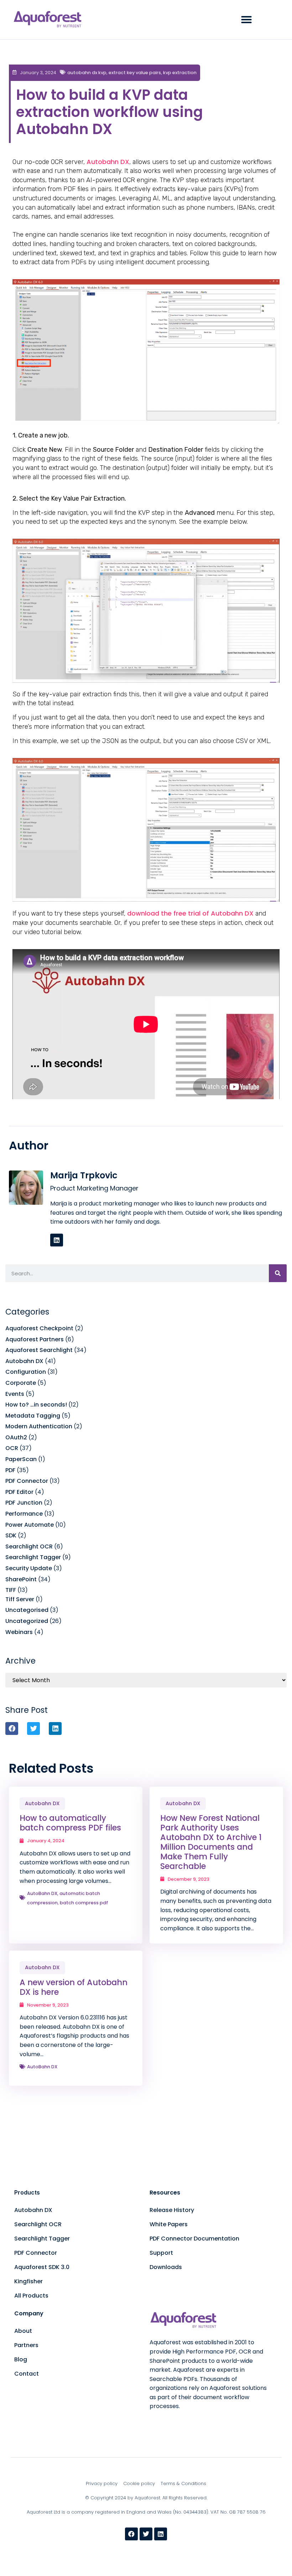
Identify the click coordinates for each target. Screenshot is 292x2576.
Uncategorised (27, 1610)
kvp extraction (180, 73)
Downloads (166, 2267)
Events (15, 1394)
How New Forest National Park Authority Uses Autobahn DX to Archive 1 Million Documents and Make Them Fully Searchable (211, 1842)
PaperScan (21, 1459)
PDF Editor (19, 1492)
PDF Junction (24, 1503)
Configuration (26, 1372)
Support (161, 2253)
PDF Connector (27, 1481)
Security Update (29, 1568)
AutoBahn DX (42, 1893)
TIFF (11, 1590)
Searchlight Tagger (33, 1557)
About (23, 2331)
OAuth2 (16, 1437)
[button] (246, 20)
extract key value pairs (135, 73)
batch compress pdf (84, 1903)
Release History (172, 2210)
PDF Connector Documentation (194, 2239)
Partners (26, 2345)
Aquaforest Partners (35, 1339)
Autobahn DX (108, 162)
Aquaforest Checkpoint (39, 1328)
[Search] (278, 1273)
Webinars (19, 1632)
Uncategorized (27, 1621)
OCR (12, 1448)
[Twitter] (146, 2534)
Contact (27, 2374)
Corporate (21, 1383)
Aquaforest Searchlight (39, 1350)
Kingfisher (28, 2281)
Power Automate (30, 1525)
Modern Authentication (39, 1426)
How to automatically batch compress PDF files (70, 1823)
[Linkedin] (57, 1240)
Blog (21, 2359)
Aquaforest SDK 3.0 (42, 2267)
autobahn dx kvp (87, 73)
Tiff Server (20, 1599)
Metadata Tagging (33, 1416)
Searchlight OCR (29, 1546)
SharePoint (21, 1579)
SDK (11, 1535)
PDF (10, 1470)
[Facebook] (131, 2534)
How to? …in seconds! (36, 1405)
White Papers (169, 2224)
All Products (31, 2296)
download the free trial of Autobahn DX (190, 913)
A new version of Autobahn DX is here (74, 1987)
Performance (24, 1514)
